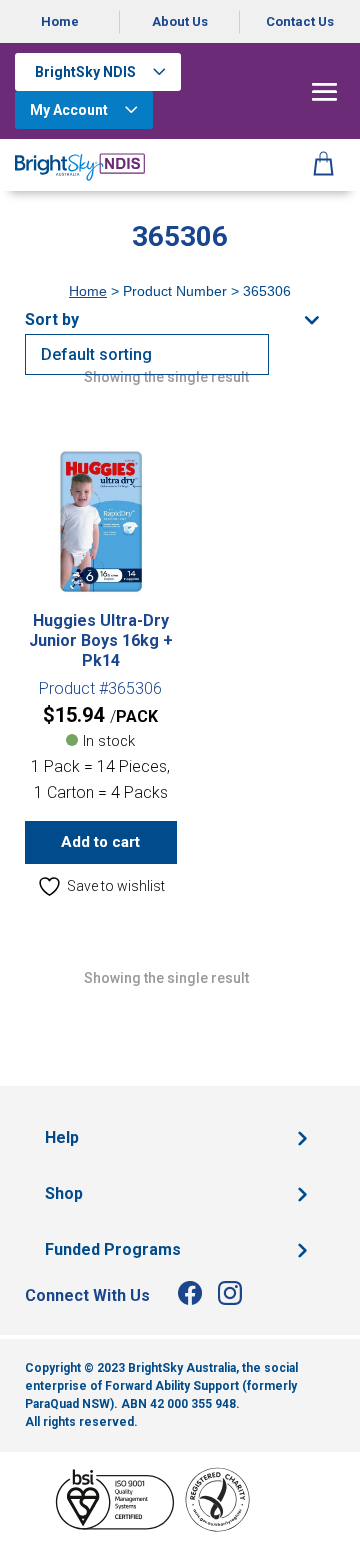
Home (60, 21)
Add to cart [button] (100, 842)
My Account (69, 110)
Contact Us (300, 21)
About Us (180, 21)
